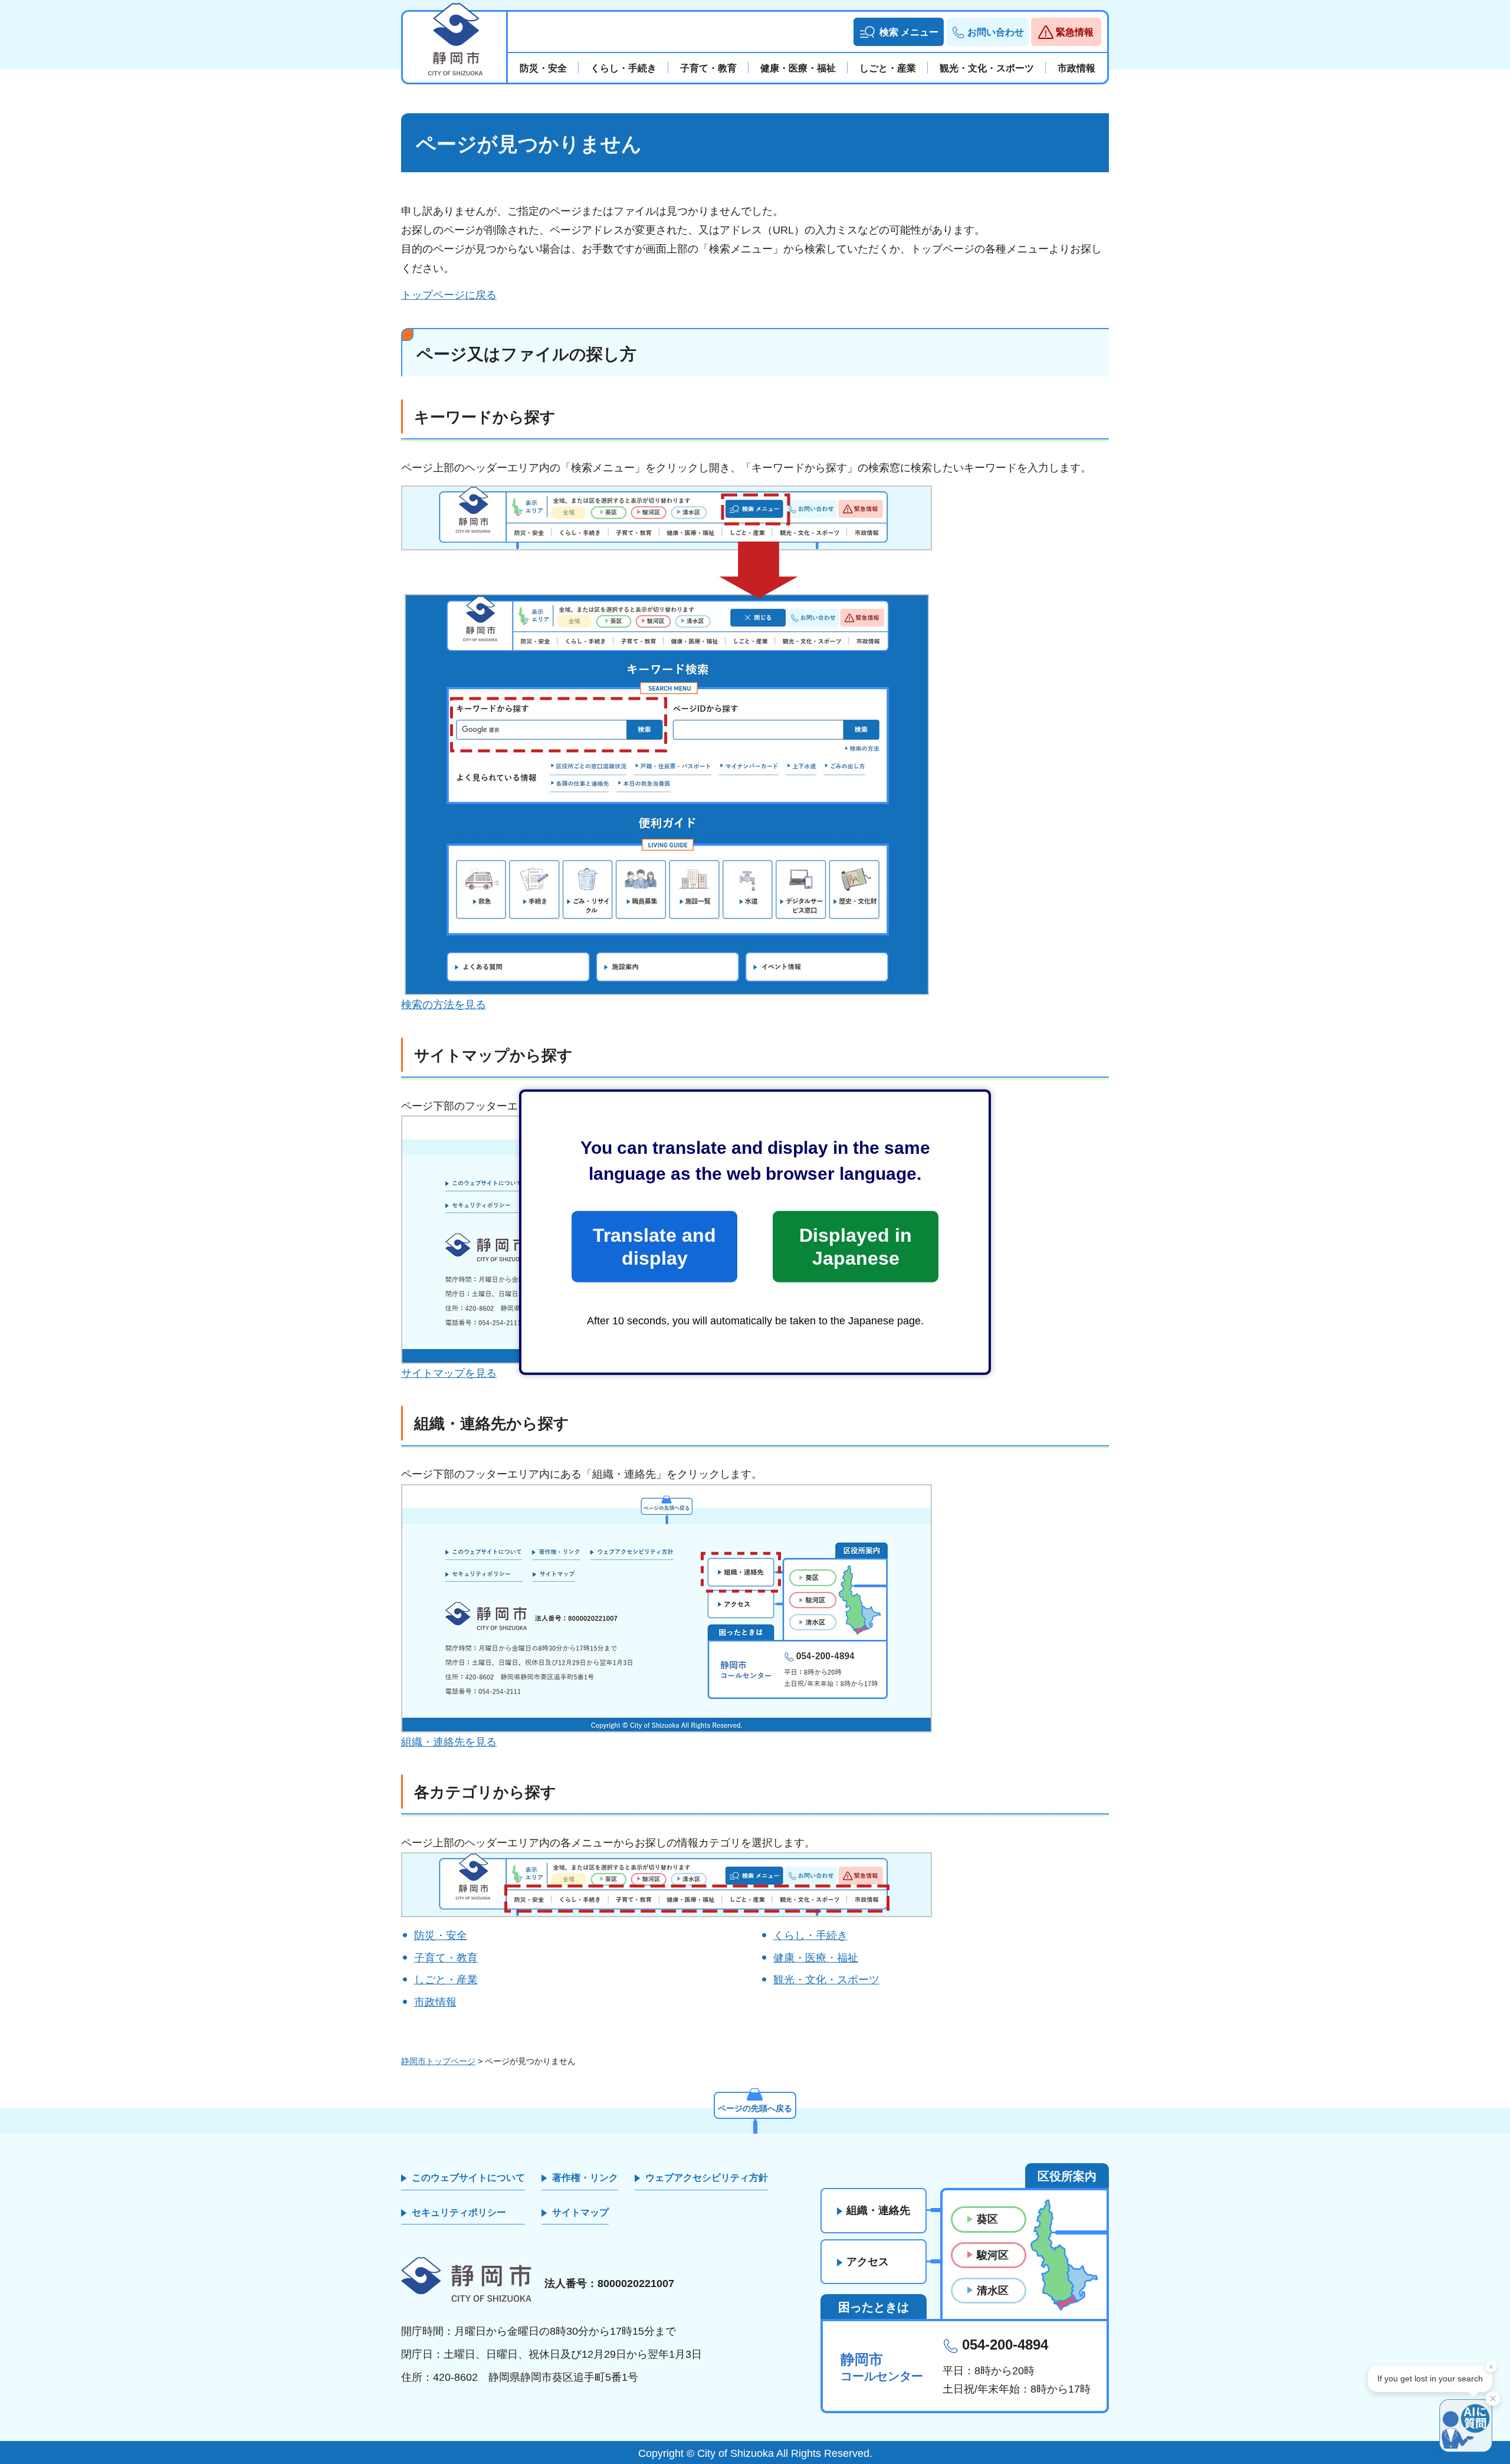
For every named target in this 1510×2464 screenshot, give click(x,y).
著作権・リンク (585, 2178)
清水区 (993, 2291)
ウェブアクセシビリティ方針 (707, 2178)
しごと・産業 (446, 1980)
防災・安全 (441, 1935)
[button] (899, 32)
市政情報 (435, 2002)
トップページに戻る (449, 295)
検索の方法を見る (444, 1005)
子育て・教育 (446, 1958)
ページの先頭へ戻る (755, 2108)
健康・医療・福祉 (816, 1958)
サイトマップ (580, 2212)
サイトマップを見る (449, 1373)
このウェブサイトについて (468, 2178)
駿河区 (993, 2255)
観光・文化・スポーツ (826, 1980)
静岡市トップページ (438, 2061)
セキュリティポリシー (459, 2212)
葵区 (987, 2219)
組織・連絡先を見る (449, 1742)
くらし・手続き (810, 1935)
